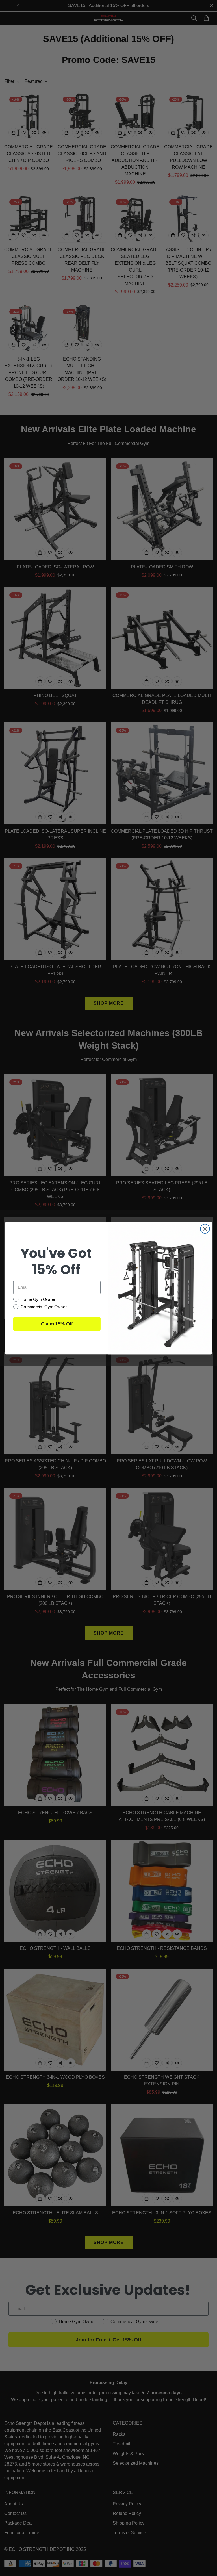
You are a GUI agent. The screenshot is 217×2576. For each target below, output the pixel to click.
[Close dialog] (205, 1229)
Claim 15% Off (57, 1324)
